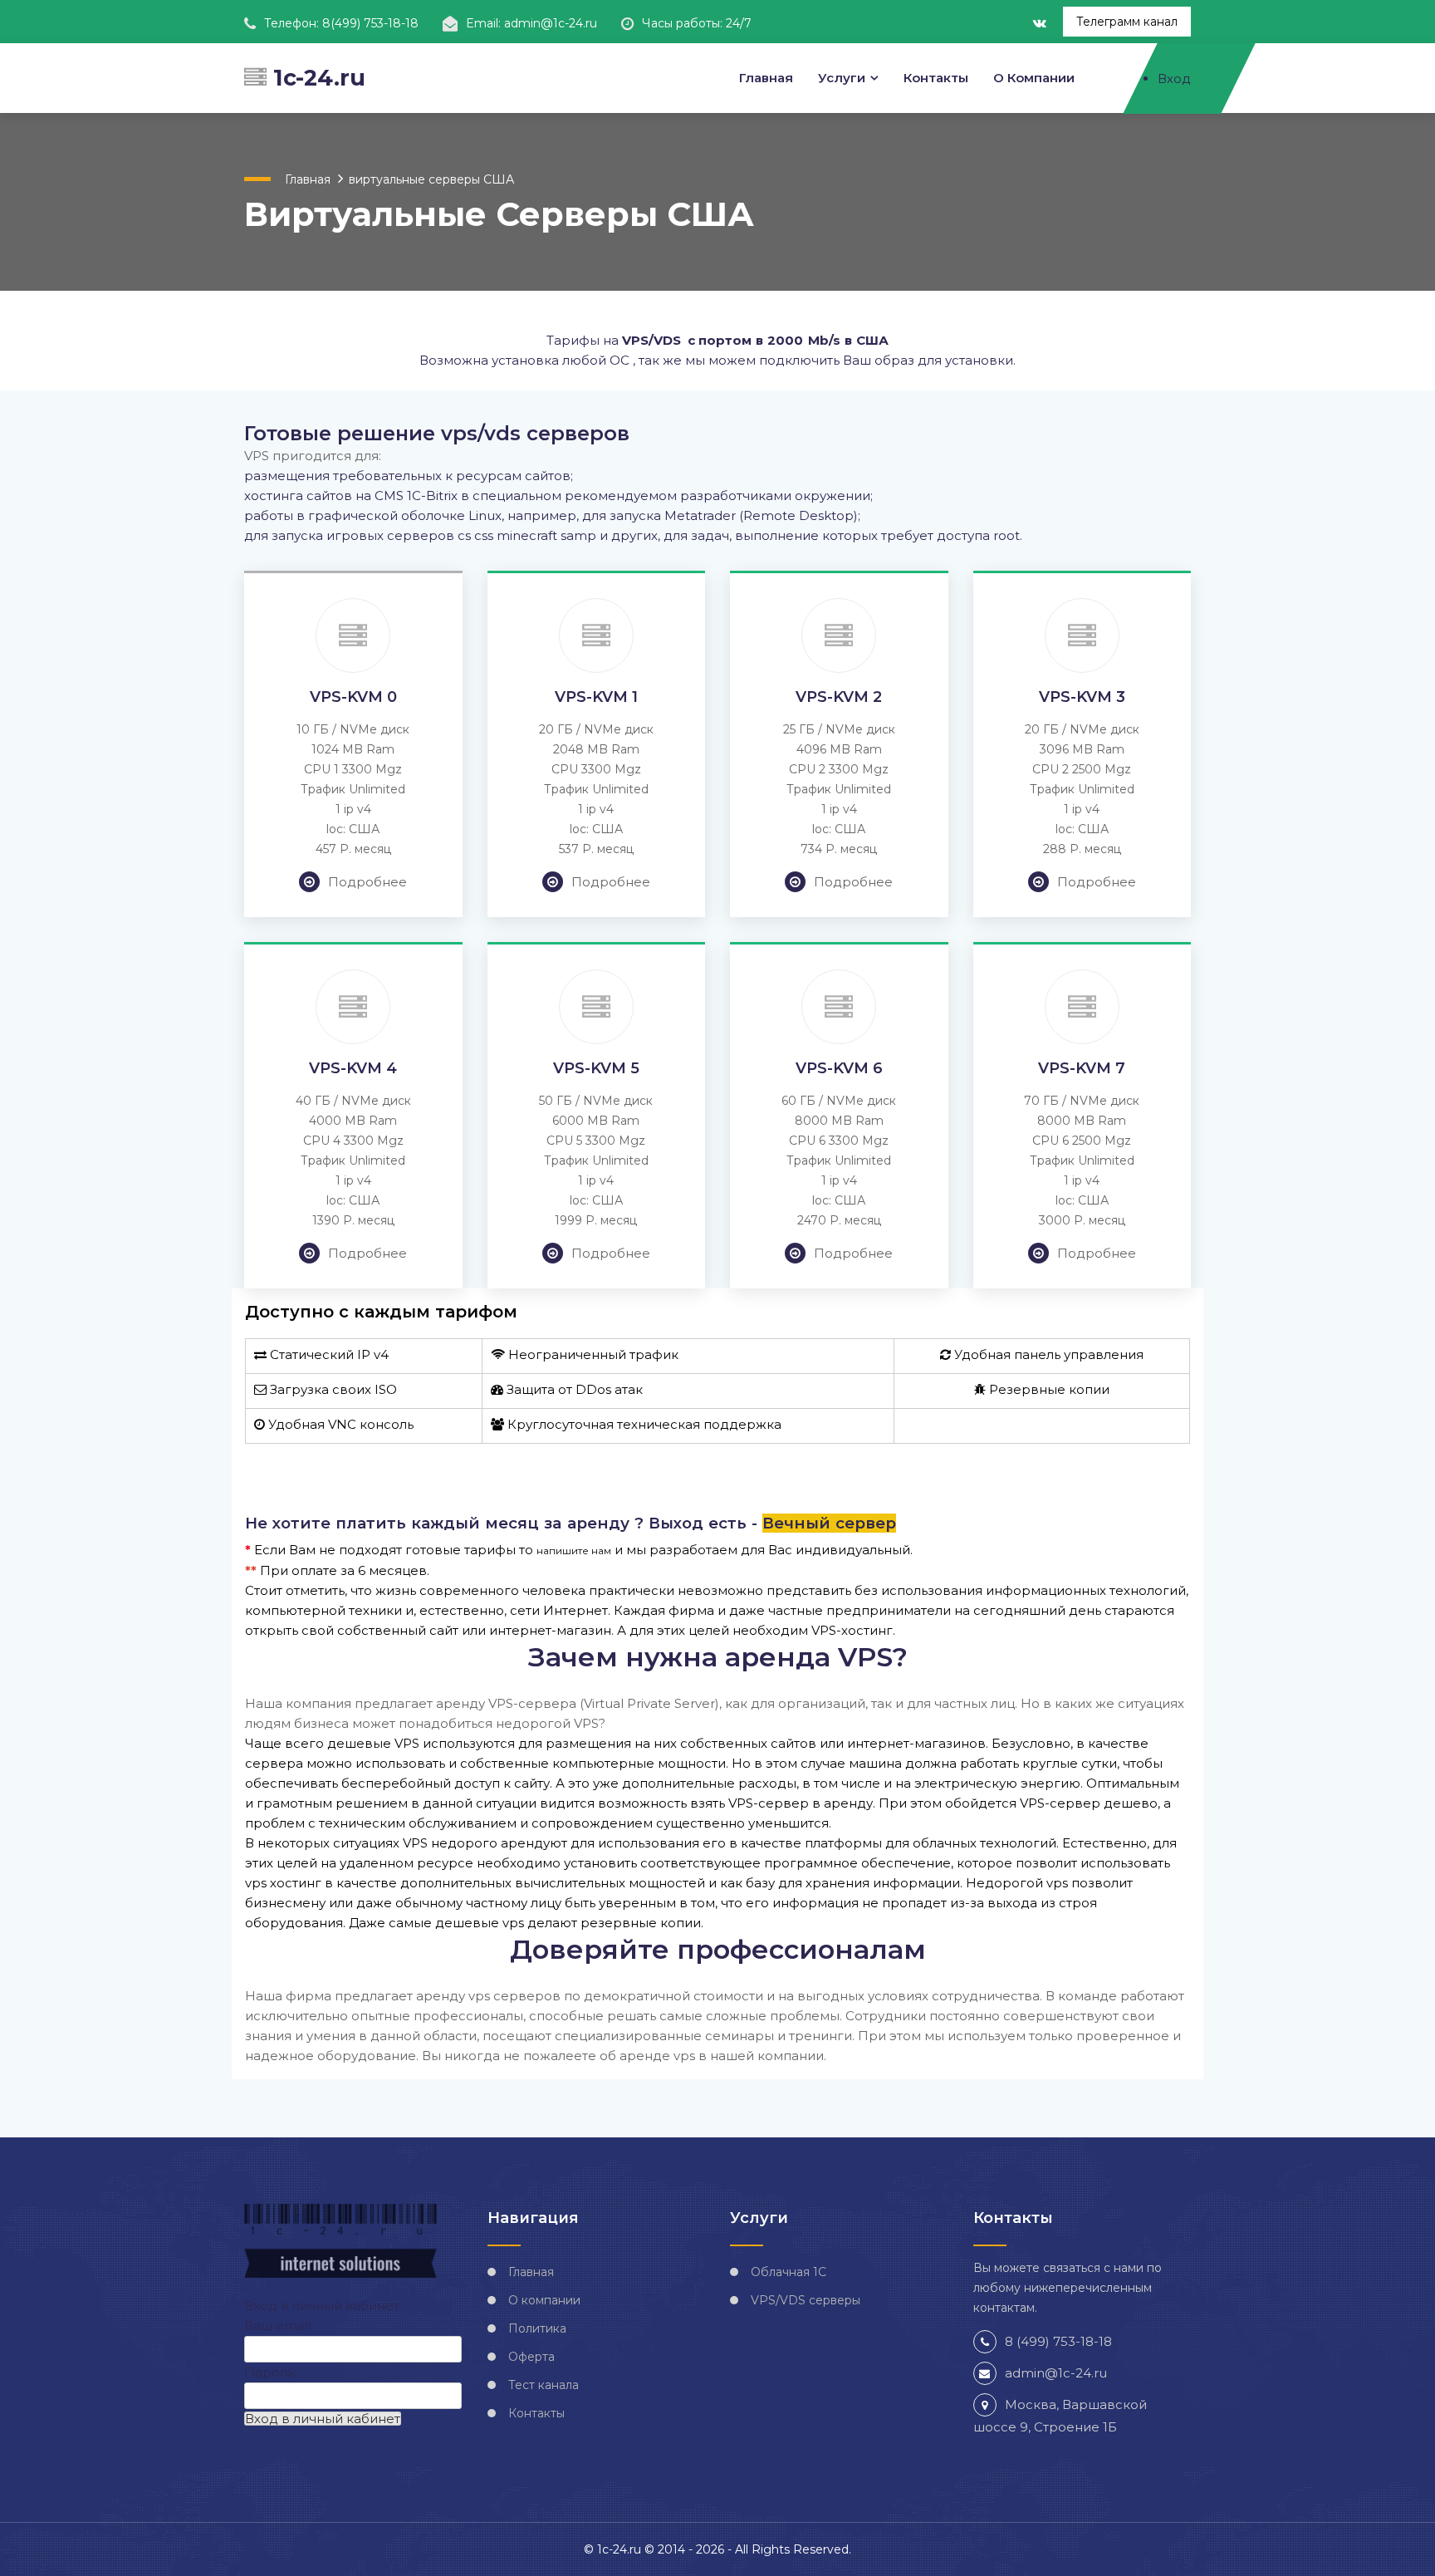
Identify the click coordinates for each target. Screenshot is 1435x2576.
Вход (1174, 79)
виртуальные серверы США (431, 179)
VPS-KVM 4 (353, 1068)
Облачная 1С (789, 2272)
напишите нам (574, 1551)
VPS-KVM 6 (839, 1068)
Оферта (531, 2357)
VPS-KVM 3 (1082, 697)
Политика (537, 2328)
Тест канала (544, 2385)
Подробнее (367, 882)
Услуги (842, 78)
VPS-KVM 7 (1082, 1068)
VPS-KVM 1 (596, 697)
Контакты (936, 78)
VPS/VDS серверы (806, 2300)
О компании (1034, 78)
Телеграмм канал (1127, 22)
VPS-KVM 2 (839, 697)
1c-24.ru (316, 78)
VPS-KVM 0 (353, 697)
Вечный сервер (829, 1523)
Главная (766, 78)
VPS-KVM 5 (596, 1068)
